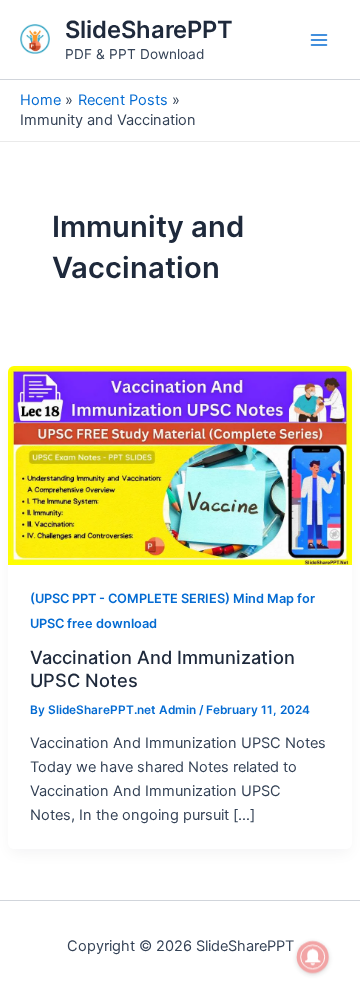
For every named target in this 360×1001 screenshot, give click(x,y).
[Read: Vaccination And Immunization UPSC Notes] (180, 464)
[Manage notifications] (313, 957)
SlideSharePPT (149, 29)
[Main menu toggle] (319, 40)
